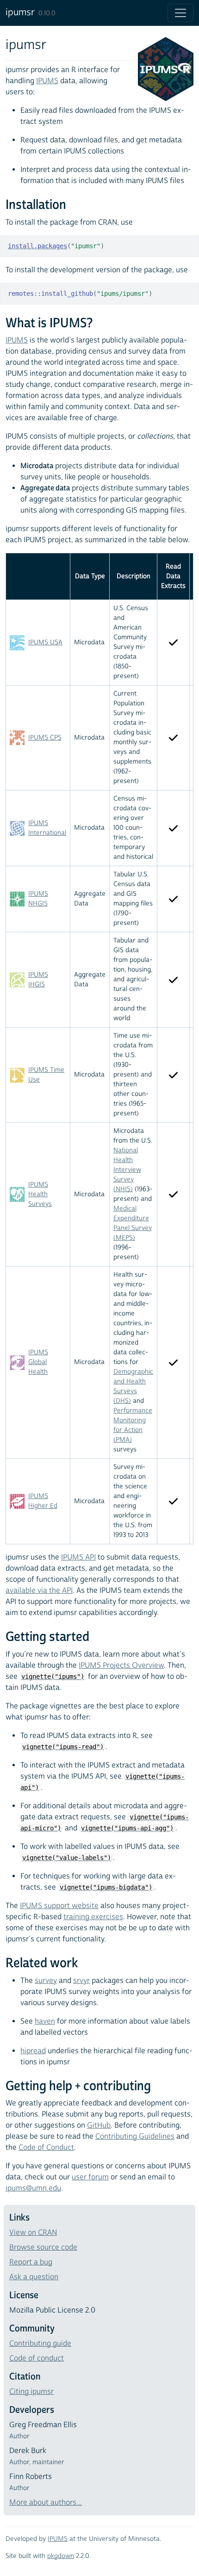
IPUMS (47, 81)
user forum (90, 2177)
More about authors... (46, 2503)
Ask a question (34, 2277)
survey (46, 1981)
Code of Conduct (46, 2148)
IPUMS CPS (45, 738)
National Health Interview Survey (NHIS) (127, 1170)
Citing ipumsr (31, 2392)
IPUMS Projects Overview (121, 1665)
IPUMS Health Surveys (40, 1194)
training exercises (93, 1917)
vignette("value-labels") (67, 1858)
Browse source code (43, 2247)
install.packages (37, 246)
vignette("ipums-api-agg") (127, 1828)
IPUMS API (78, 1557)
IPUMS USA (45, 642)
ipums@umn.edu (33, 2188)
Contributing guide (40, 2343)
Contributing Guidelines (135, 2136)
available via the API (39, 1591)
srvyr (81, 1981)
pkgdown (61, 2556)
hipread (33, 2051)
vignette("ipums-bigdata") (106, 1887)
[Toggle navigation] (180, 13)
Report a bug (31, 2262)
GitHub (99, 2125)
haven (45, 2021)
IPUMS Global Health (38, 1362)
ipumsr (20, 12)
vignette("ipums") (53, 1677)
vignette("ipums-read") (63, 1747)
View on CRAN (33, 2233)
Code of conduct (37, 2358)
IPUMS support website (59, 1906)
